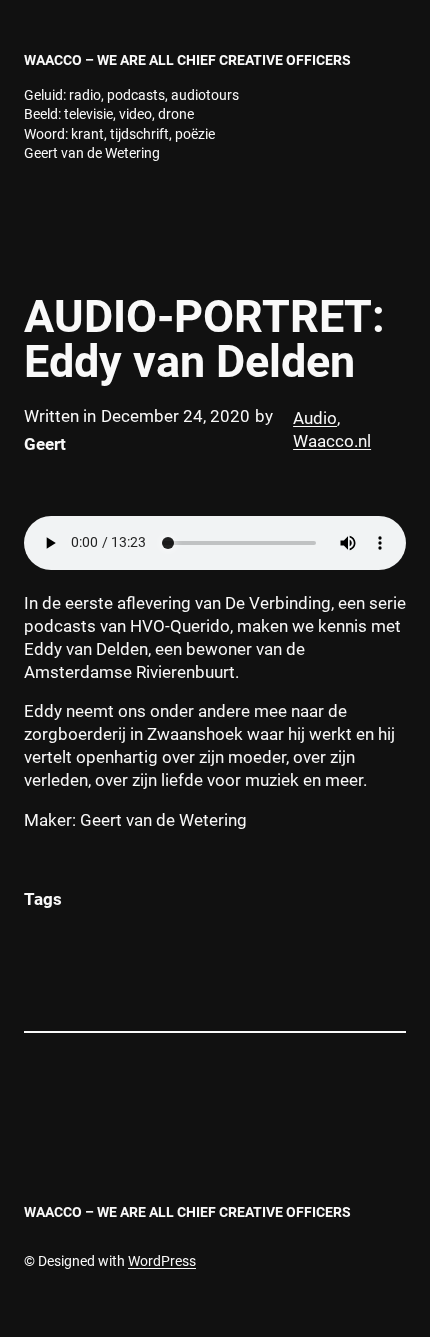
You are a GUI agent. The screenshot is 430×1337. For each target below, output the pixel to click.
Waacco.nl (332, 441)
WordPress (162, 1261)
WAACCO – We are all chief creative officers (187, 60)
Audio (315, 418)
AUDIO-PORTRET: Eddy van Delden (204, 339)
